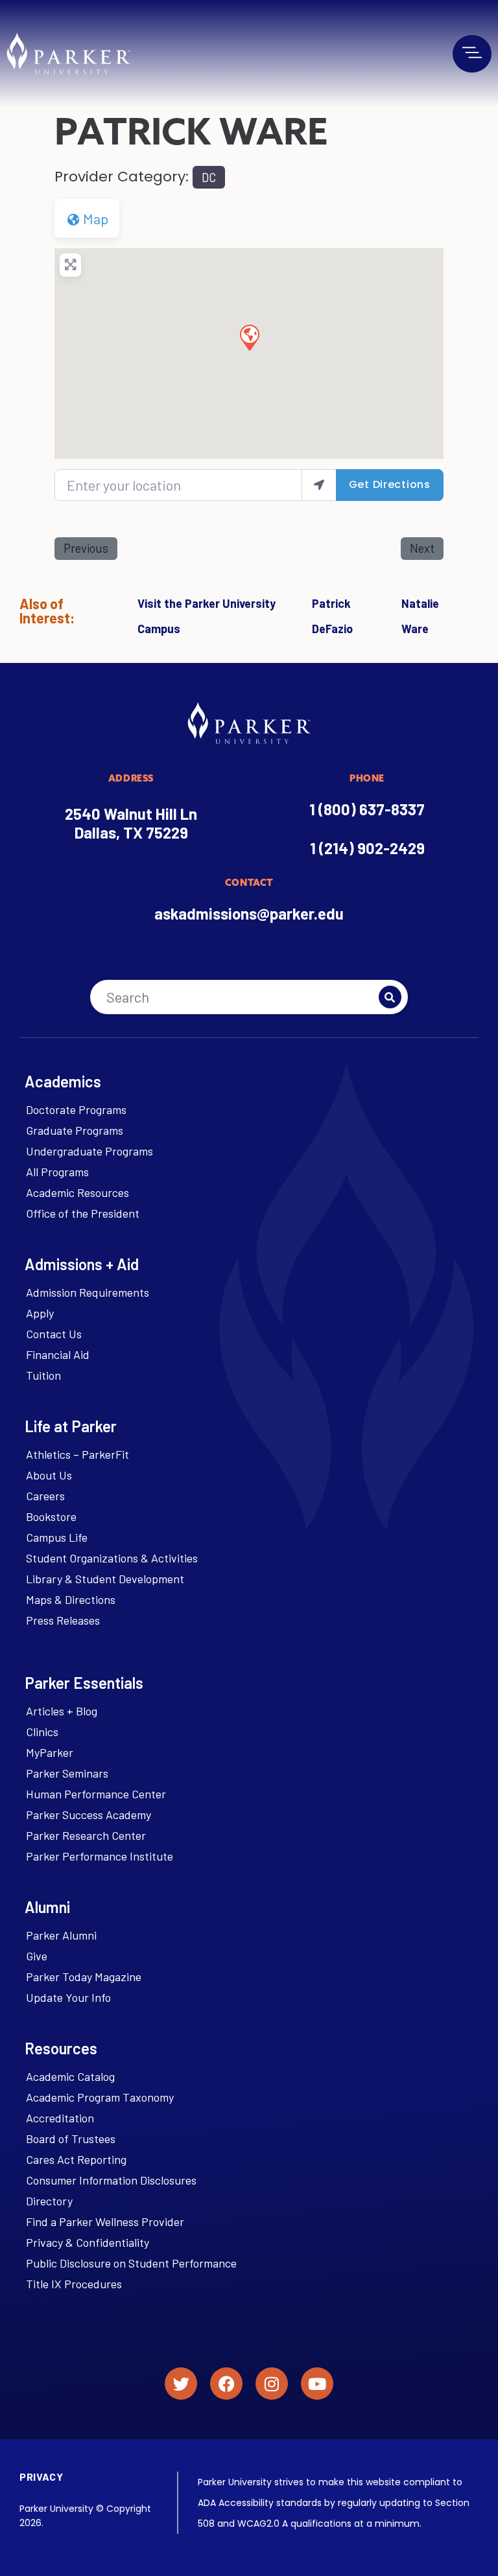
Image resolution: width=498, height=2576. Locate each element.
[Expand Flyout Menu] (472, 52)
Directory (49, 2201)
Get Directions (390, 484)
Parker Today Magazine (84, 1977)
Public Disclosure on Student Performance (131, 2263)
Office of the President (83, 1213)
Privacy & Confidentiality (88, 2242)
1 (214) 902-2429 (367, 848)
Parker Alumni (61, 1935)
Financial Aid (58, 1354)
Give (37, 1956)
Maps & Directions (71, 1599)
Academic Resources (77, 1192)
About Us (49, 1475)
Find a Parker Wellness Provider (105, 2222)
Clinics (42, 1732)
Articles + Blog (62, 1711)
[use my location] (319, 485)
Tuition (43, 1375)
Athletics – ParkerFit (77, 1454)
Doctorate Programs (76, 1109)
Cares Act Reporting (76, 2159)
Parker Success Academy (89, 1815)
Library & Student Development (105, 1579)
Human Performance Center (96, 1794)
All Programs (57, 1172)
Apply (40, 1313)
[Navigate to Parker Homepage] (68, 53)
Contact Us (54, 1334)
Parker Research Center (86, 1835)
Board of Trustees (71, 2139)
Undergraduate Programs (89, 1151)
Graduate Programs (75, 1130)
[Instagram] (272, 2384)
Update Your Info (68, 1997)
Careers (45, 1496)
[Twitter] (181, 2384)
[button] (249, 337)
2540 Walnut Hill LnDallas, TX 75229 (131, 823)
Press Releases (63, 1620)
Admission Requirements (88, 1292)
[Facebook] (226, 2384)
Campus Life (57, 1537)
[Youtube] (317, 2384)
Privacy (41, 2477)
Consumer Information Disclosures (111, 2180)
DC (209, 178)
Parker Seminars (67, 1773)
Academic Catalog (70, 2076)
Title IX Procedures (74, 2284)
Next (422, 548)
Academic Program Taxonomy (100, 2097)
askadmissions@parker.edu (249, 913)
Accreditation (60, 2118)
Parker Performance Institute (100, 1856)
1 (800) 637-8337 (367, 809)
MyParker (50, 1752)
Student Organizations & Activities (112, 1558)
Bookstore (51, 1516)
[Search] (390, 997)
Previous (86, 548)
